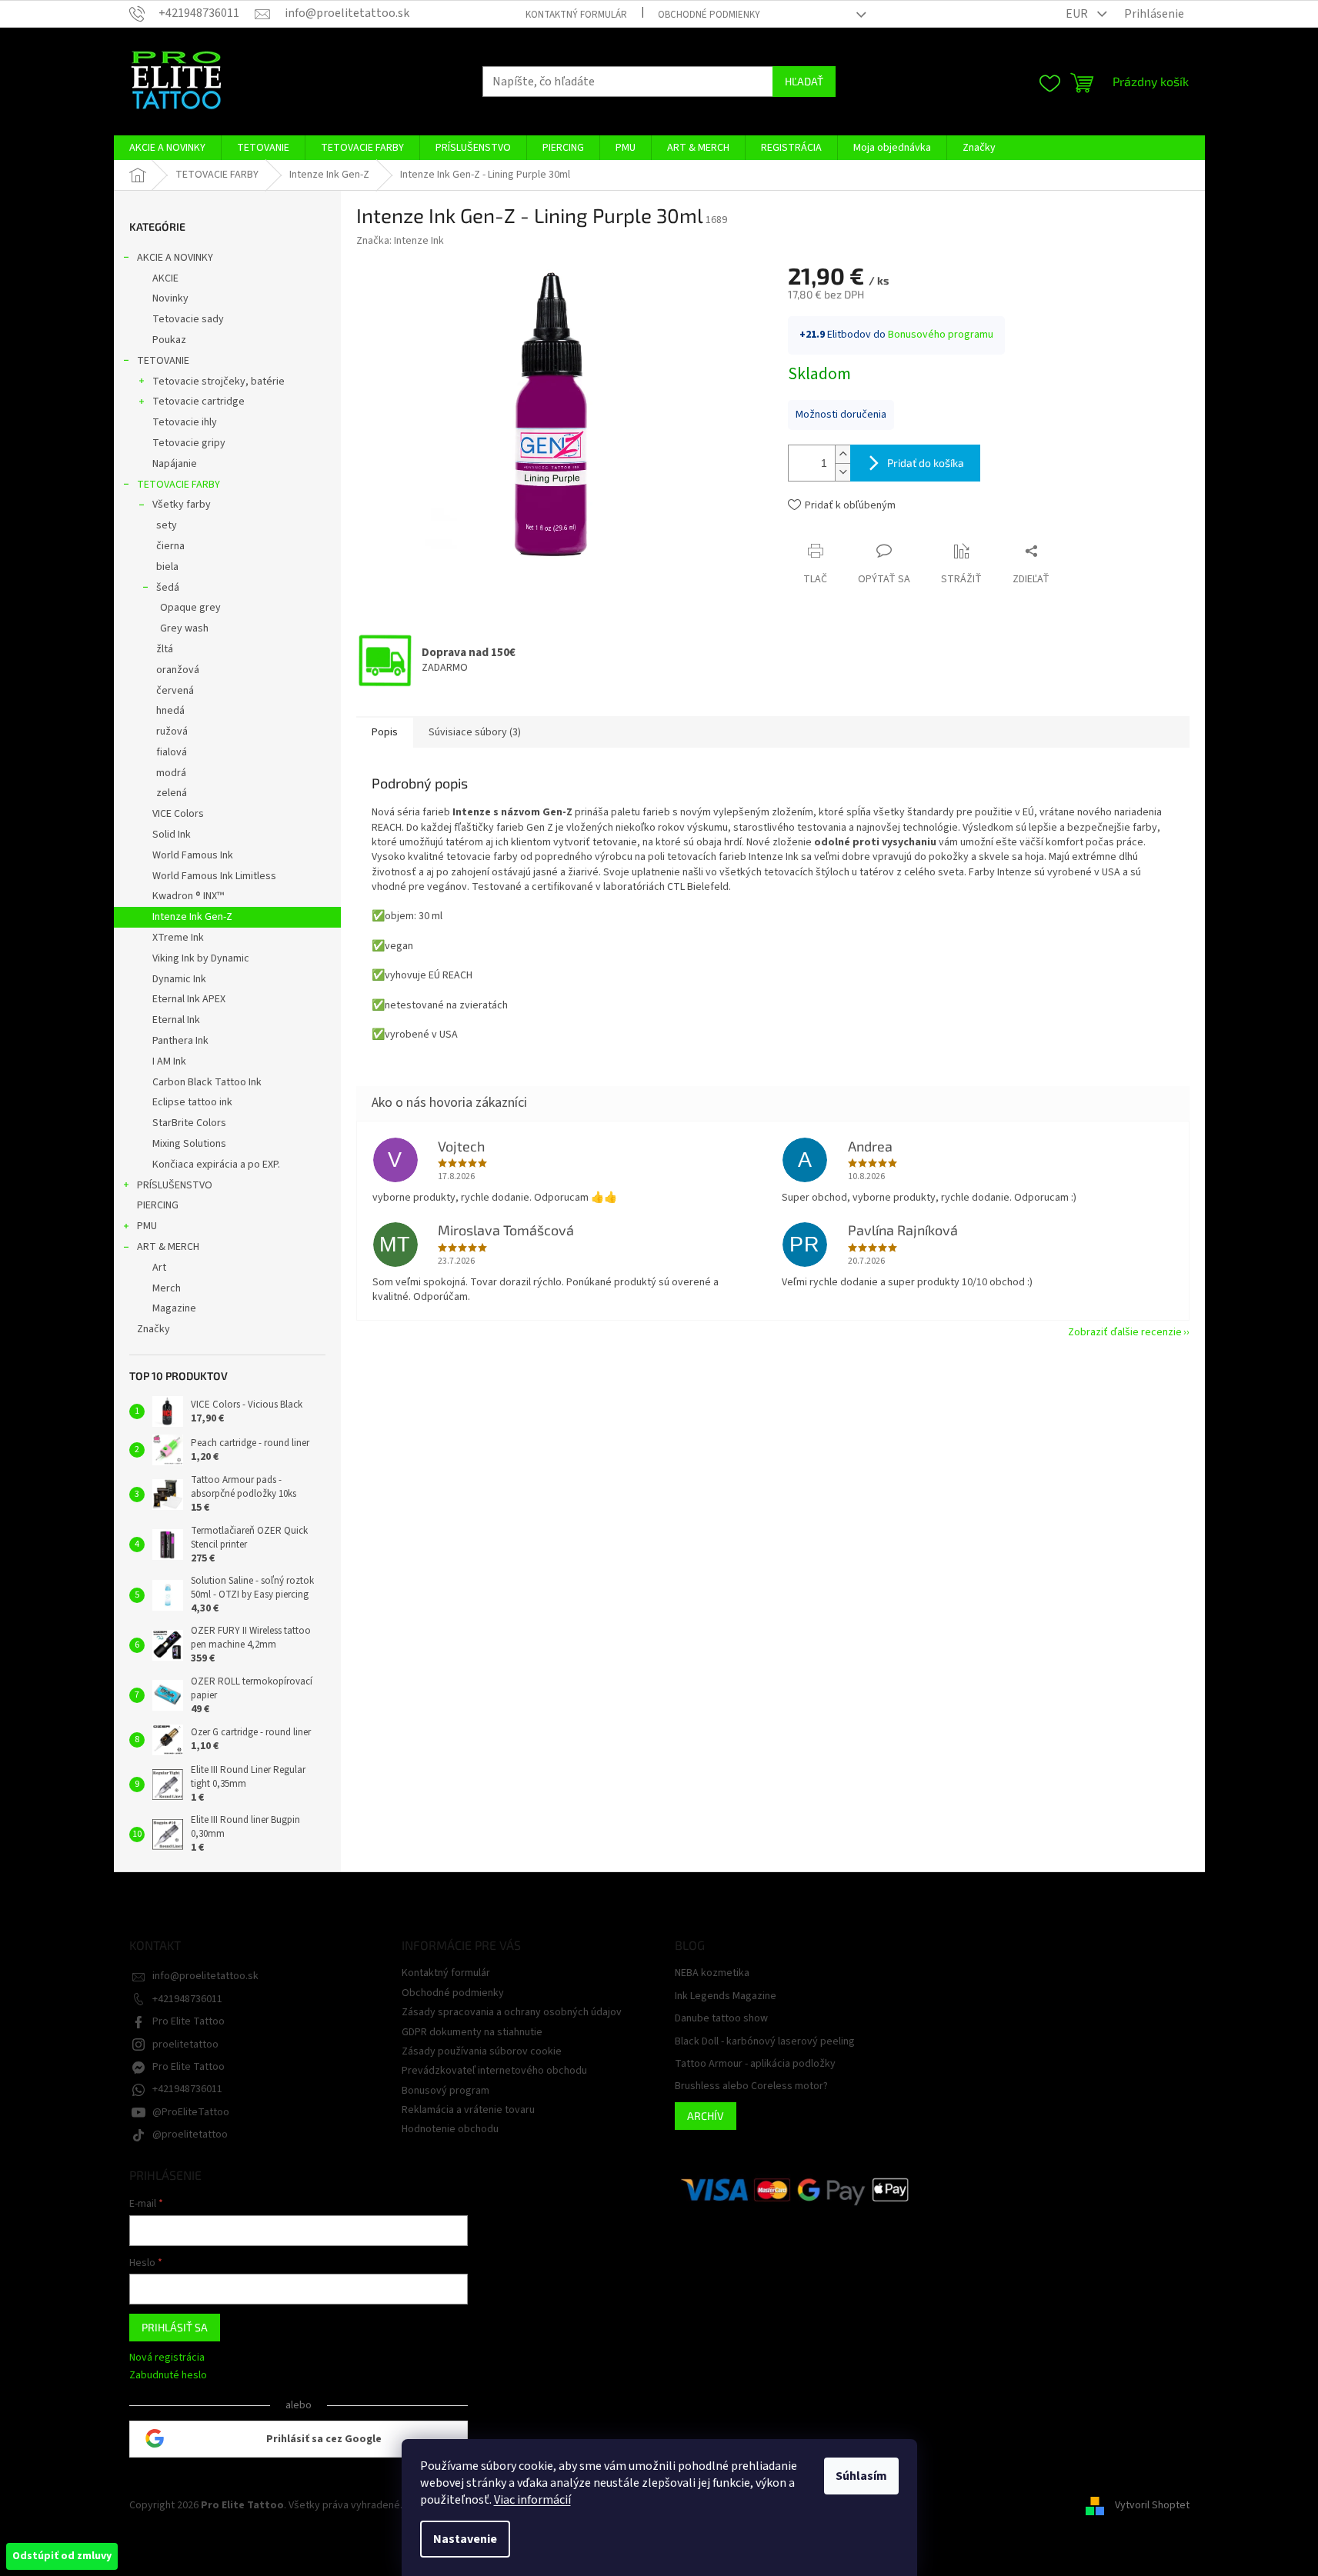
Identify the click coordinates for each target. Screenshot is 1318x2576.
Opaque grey (190, 608)
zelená (172, 793)
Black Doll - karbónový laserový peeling (765, 2042)
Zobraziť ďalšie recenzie (1125, 1332)
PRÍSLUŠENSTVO (175, 1185)
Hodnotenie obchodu (450, 2129)
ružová (172, 731)
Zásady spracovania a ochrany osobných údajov (512, 2012)
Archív (706, 2116)
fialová (172, 752)
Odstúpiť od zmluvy (62, 2556)
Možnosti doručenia (841, 415)
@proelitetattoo (190, 2134)
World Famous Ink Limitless (214, 876)
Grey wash (184, 628)
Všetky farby (182, 505)
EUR (1078, 14)
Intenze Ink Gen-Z (192, 917)
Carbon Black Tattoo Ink (207, 1082)
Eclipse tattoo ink (192, 1102)
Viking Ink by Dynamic (201, 958)
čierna (170, 546)
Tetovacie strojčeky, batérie (219, 382)
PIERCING (158, 1205)
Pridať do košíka (926, 463)
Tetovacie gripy (189, 443)
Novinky (170, 298)
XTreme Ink (178, 938)
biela (167, 567)
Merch (167, 1288)
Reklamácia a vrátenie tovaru (468, 2110)
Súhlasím (861, 2476)
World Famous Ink (193, 855)
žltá (165, 649)
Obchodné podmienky (709, 15)
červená (175, 691)
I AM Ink (169, 1061)
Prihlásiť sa (175, 2327)
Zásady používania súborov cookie (482, 2051)
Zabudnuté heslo (168, 2376)
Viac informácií (532, 2500)
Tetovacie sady (188, 319)
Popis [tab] (385, 732)
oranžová (178, 670)
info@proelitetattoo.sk (205, 1976)
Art (159, 1268)
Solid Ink (172, 835)
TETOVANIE (163, 361)
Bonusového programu (941, 335)
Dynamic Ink (179, 979)
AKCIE (165, 278)
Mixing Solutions (189, 1144)
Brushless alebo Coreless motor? (751, 2086)
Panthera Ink (180, 1041)
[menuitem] (167, 148)
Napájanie (175, 464)
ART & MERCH (168, 1247)
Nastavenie (465, 2539)
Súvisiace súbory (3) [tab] (475, 732)
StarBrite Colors (189, 1123)
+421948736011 (187, 1999)
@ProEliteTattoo (191, 2112)
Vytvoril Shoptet (1152, 2505)
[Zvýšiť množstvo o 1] (843, 454)
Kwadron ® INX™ (188, 896)
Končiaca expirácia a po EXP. (216, 1165)
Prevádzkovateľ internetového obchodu (494, 2071)
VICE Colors (178, 814)
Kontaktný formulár (576, 15)
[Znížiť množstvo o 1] (843, 472)
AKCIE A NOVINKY (175, 258)
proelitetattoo (185, 2044)
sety (167, 525)
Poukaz (169, 340)
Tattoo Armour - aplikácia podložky (755, 2064)
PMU (147, 1226)
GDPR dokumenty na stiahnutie (472, 2032)
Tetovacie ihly (185, 422)
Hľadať (804, 81)
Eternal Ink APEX (189, 999)
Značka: (400, 241)
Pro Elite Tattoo (189, 2021)
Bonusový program (445, 2091)
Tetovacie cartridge (199, 402)
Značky (153, 1329)
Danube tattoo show (721, 2019)
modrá (171, 773)
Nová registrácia (167, 2358)
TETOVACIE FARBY (179, 485)
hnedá (170, 711)
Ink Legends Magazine (726, 1996)
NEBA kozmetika (712, 1973)
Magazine (174, 1308)
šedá (168, 588)
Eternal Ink (176, 1020)
